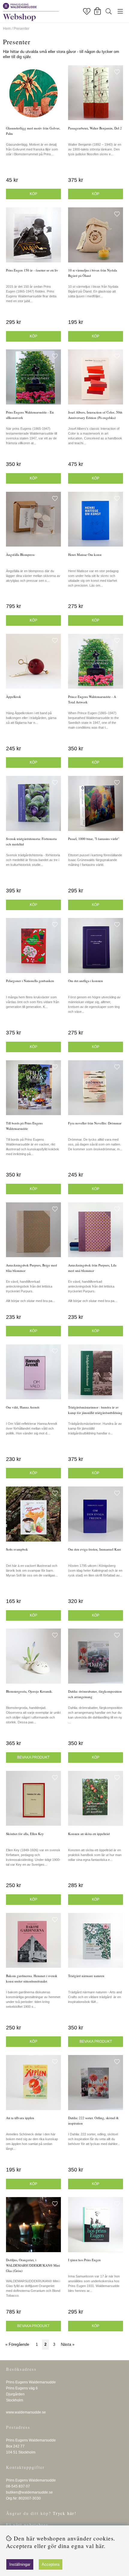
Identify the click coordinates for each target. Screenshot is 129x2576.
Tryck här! (65, 2513)
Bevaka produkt (33, 1757)
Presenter (21, 29)
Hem (7, 29)
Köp (96, 194)
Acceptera (51, 2564)
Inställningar (20, 2564)
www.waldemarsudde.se (26, 2412)
